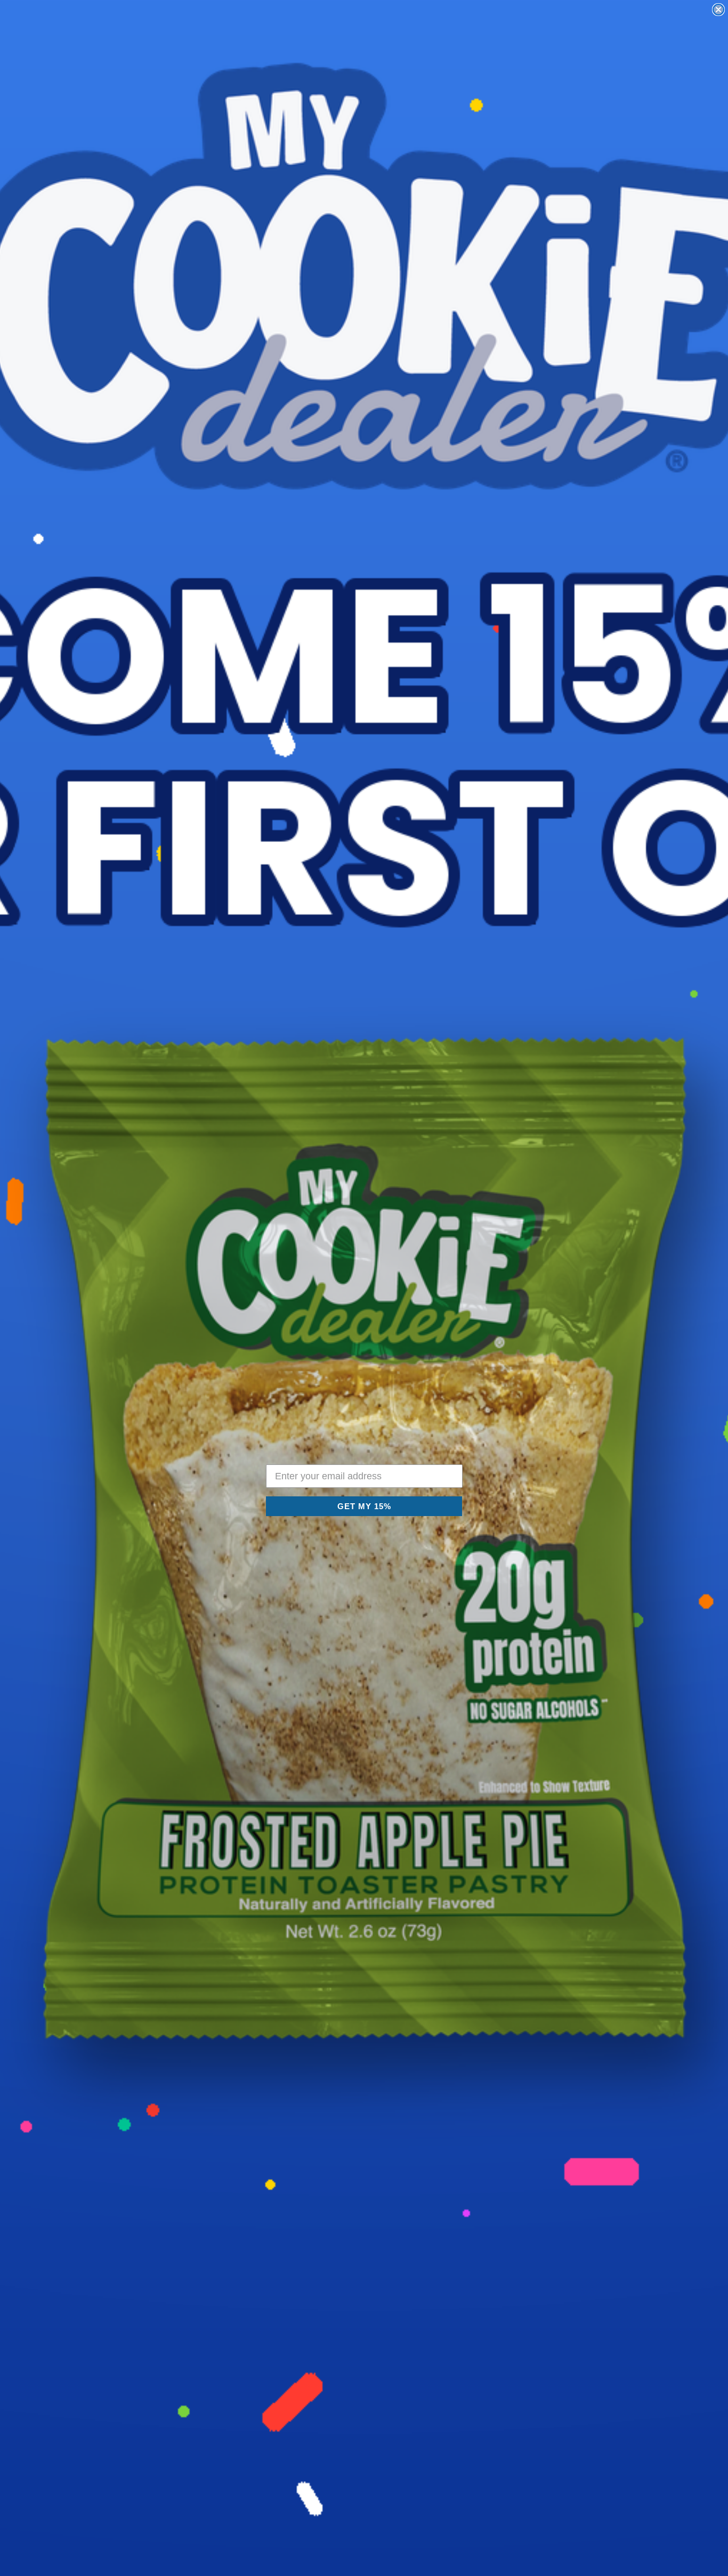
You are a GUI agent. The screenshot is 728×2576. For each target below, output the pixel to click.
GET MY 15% (364, 1506)
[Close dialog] (718, 10)
